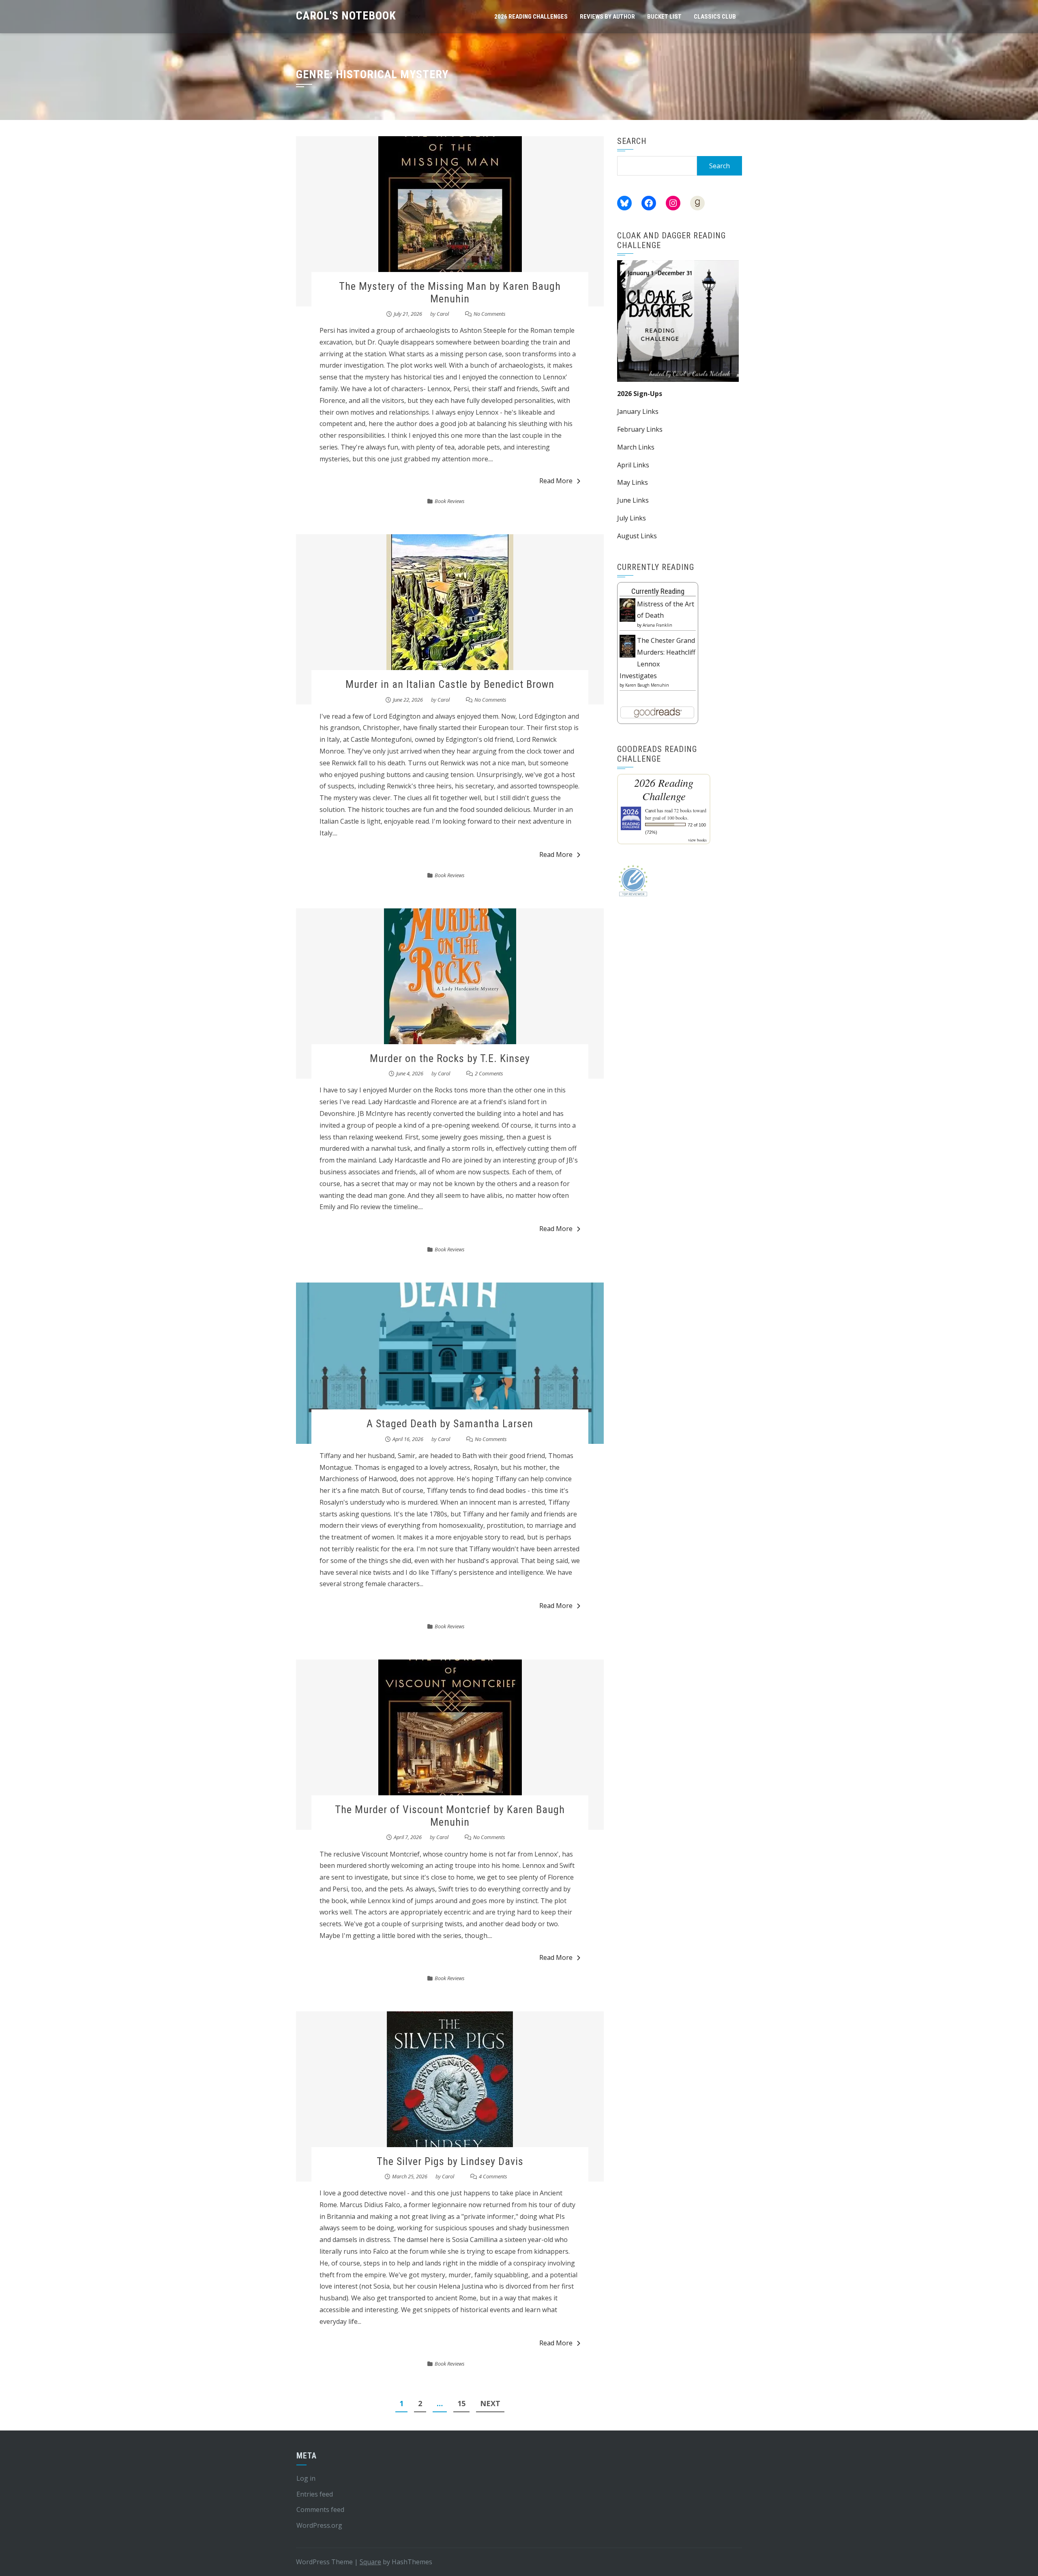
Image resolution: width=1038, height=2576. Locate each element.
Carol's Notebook (346, 16)
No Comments (490, 314)
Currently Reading (658, 591)
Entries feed (315, 2494)
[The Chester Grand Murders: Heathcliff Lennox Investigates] (627, 645)
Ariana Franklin (657, 625)
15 (461, 2403)
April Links (633, 465)
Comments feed (320, 2510)
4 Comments (493, 2176)
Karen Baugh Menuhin (647, 685)
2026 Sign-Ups (640, 394)
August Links (637, 536)
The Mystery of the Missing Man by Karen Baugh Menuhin (450, 292)
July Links (632, 518)
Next (490, 2403)
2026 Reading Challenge (664, 789)
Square (370, 2562)
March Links (636, 447)
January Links (638, 411)
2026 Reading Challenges (531, 17)
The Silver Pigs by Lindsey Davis (450, 2161)
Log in (306, 2478)
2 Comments (489, 1073)
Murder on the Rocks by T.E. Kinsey (450, 1058)
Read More (556, 481)
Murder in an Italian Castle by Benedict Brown (450, 684)
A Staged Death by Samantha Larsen (450, 1424)
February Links (640, 429)
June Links (633, 500)
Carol (443, 314)
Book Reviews (450, 501)
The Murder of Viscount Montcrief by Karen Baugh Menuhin (450, 1816)
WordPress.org (319, 2525)
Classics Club (715, 17)
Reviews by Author (607, 17)
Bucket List (664, 17)
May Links (633, 482)
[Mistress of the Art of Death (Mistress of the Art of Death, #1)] (627, 609)
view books (697, 840)
